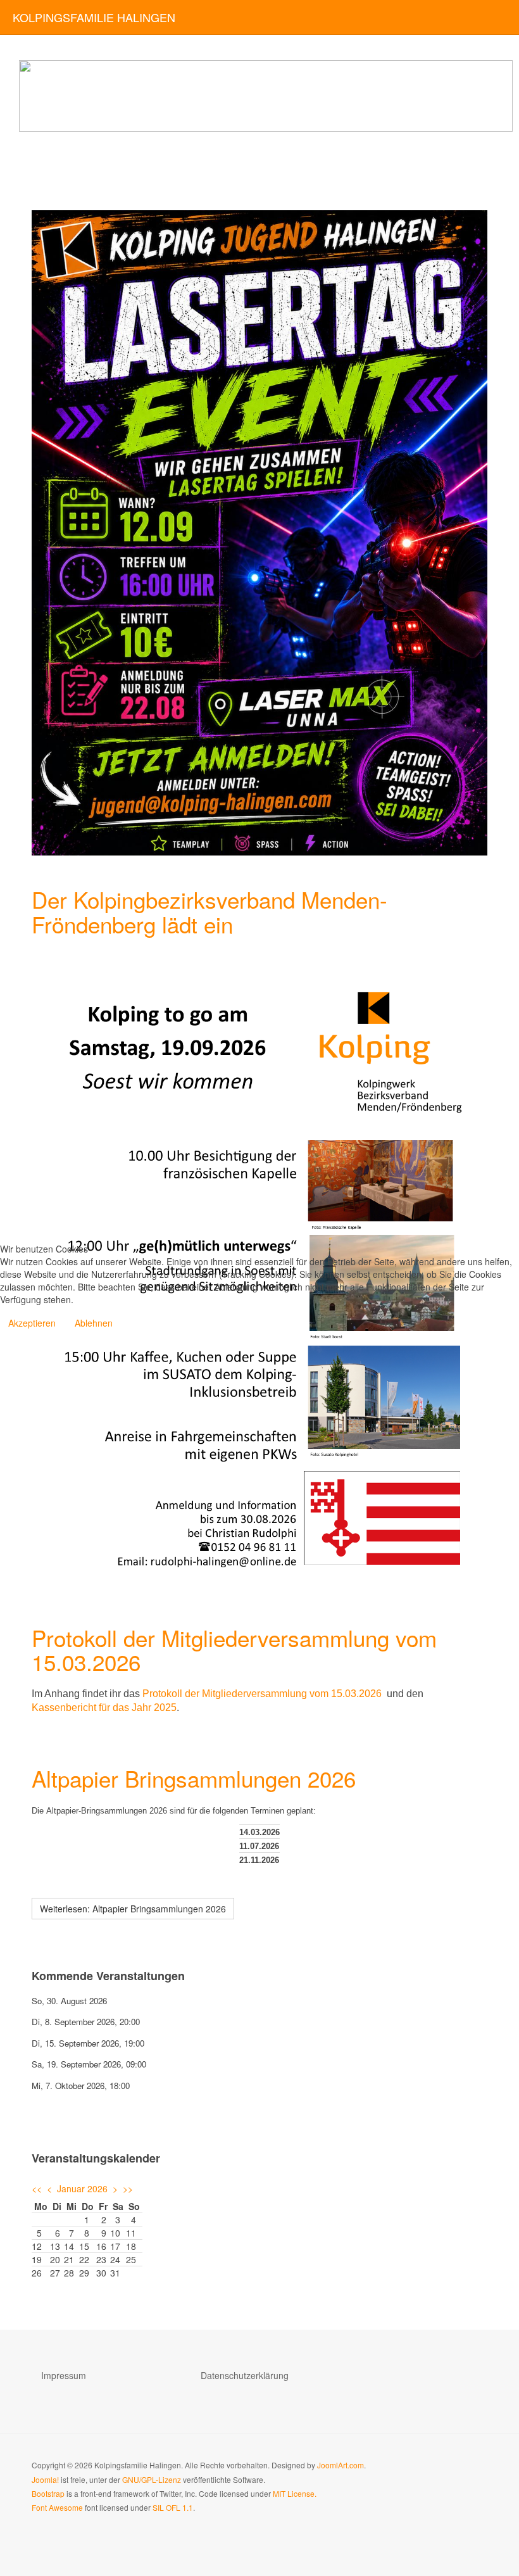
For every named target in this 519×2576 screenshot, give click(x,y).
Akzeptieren (32, 1323)
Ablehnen (94, 1323)
